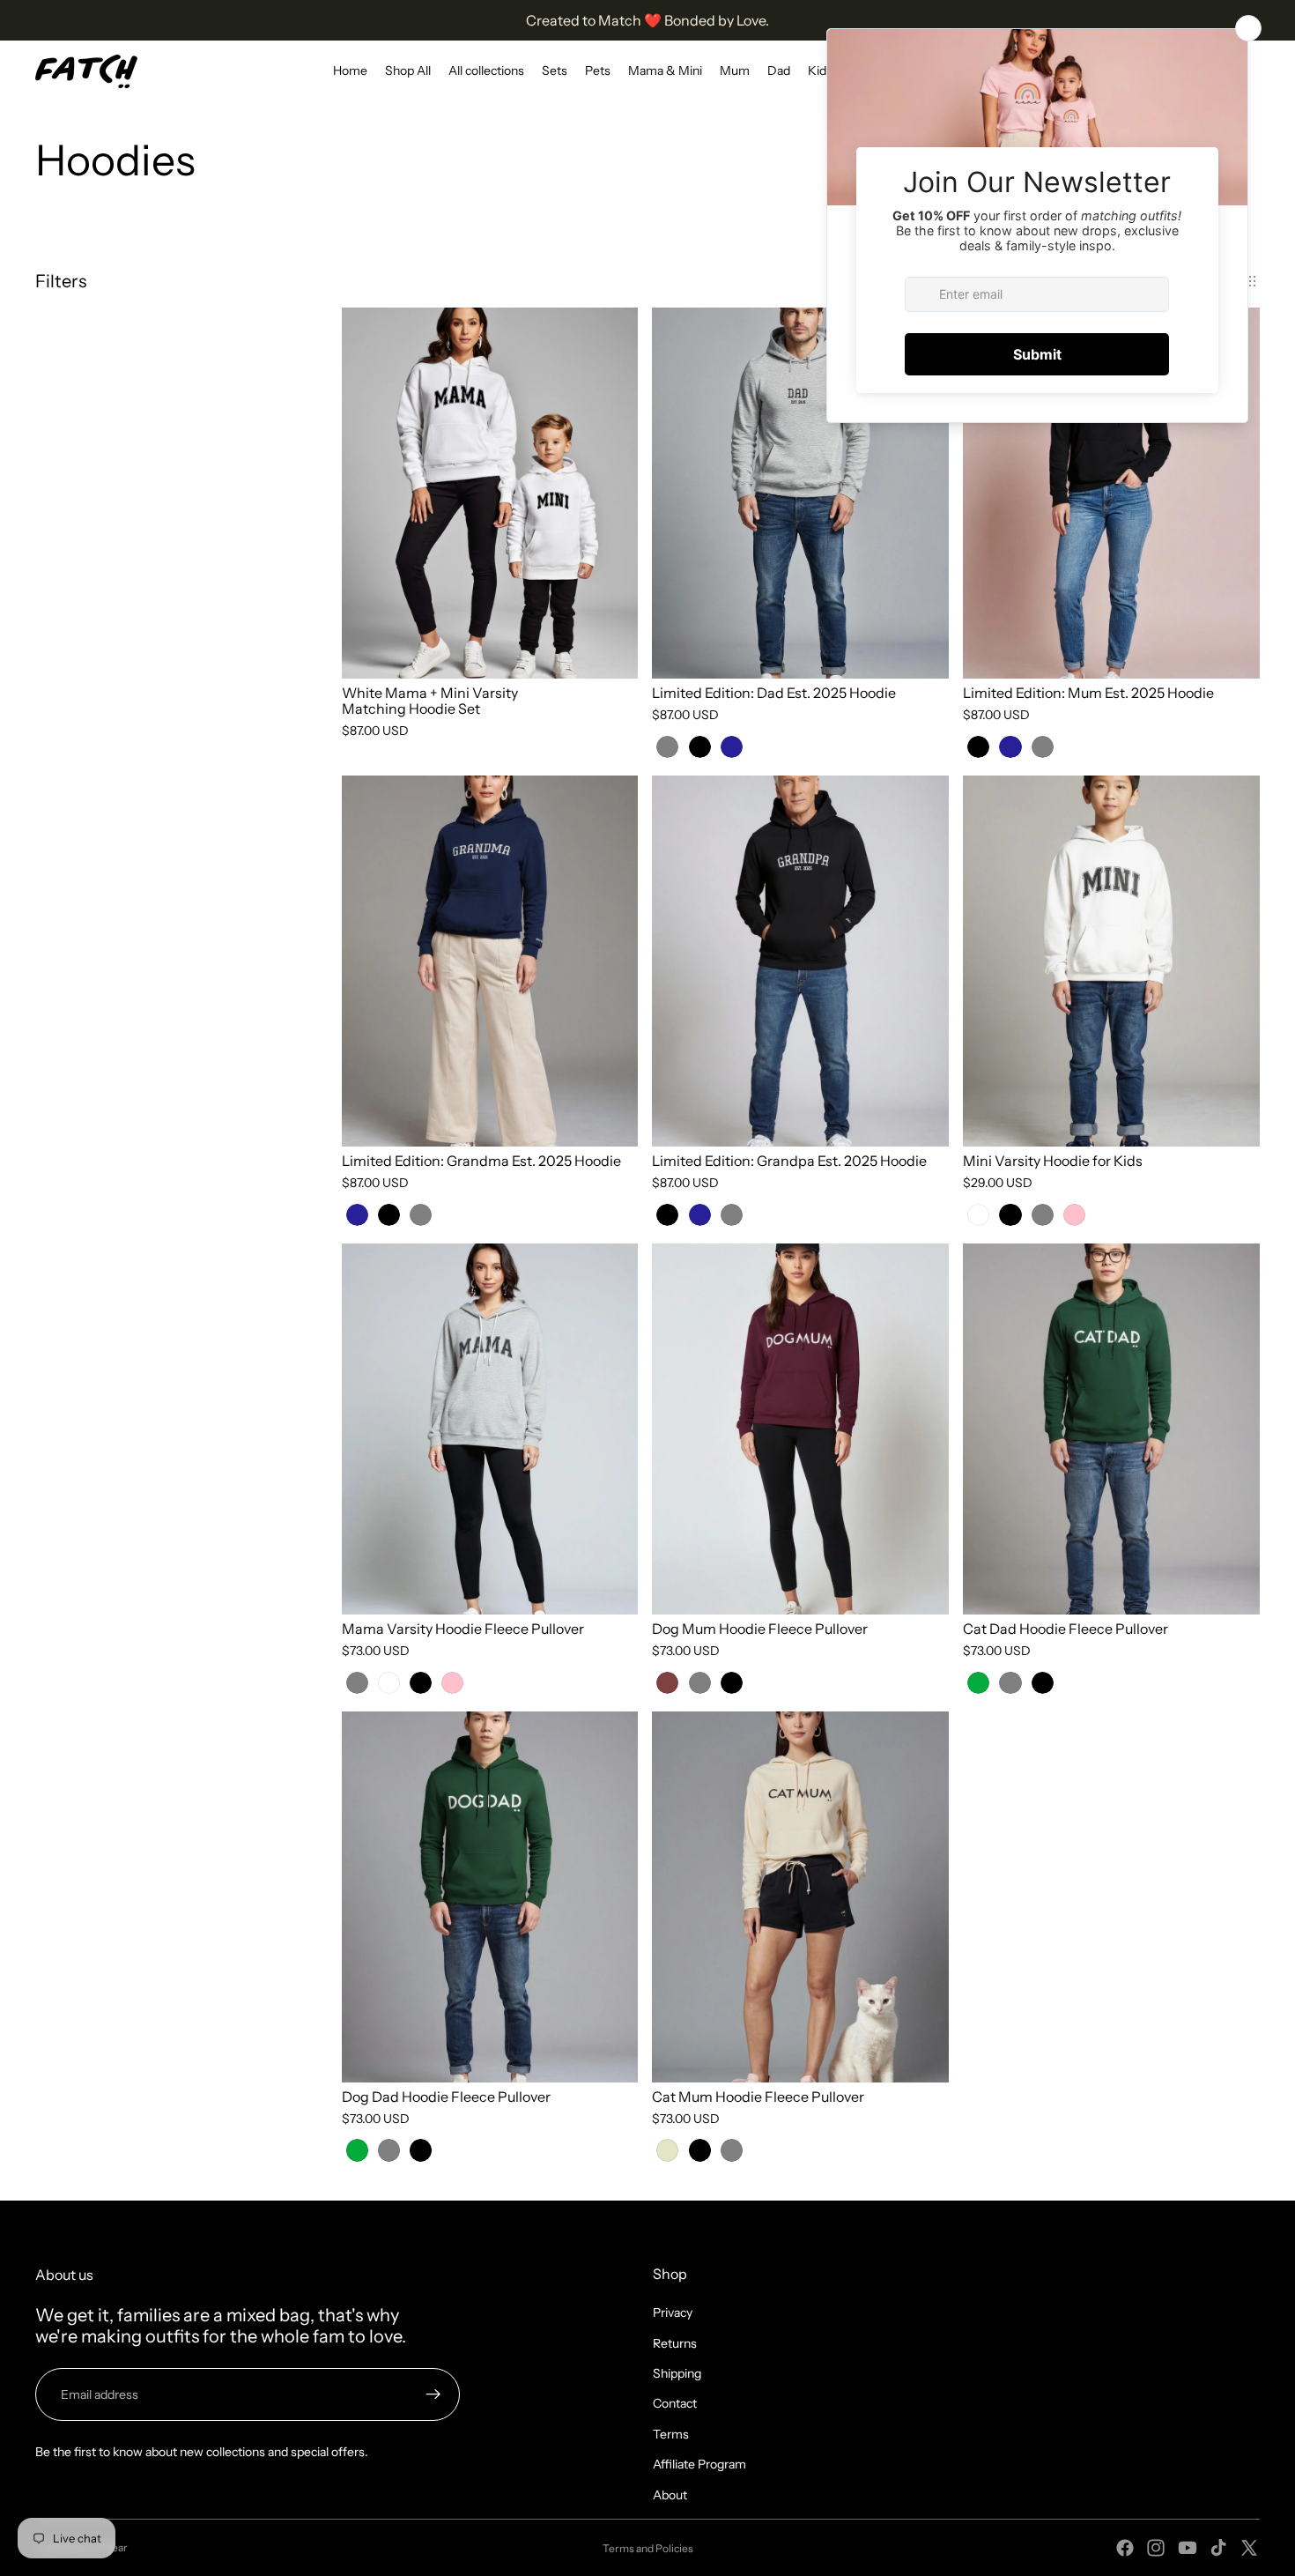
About (670, 2495)
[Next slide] (611, 494)
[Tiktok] (1218, 2548)
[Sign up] (433, 2394)
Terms (671, 2434)
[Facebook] (1125, 2548)
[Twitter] (1249, 2548)
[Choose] (611, 652)
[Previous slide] (368, 494)
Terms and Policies (648, 2548)
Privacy (673, 2312)
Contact (675, 2403)
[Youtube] (1188, 2548)
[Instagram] (1156, 2548)
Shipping (677, 2373)
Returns (675, 2343)
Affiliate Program (699, 2464)
